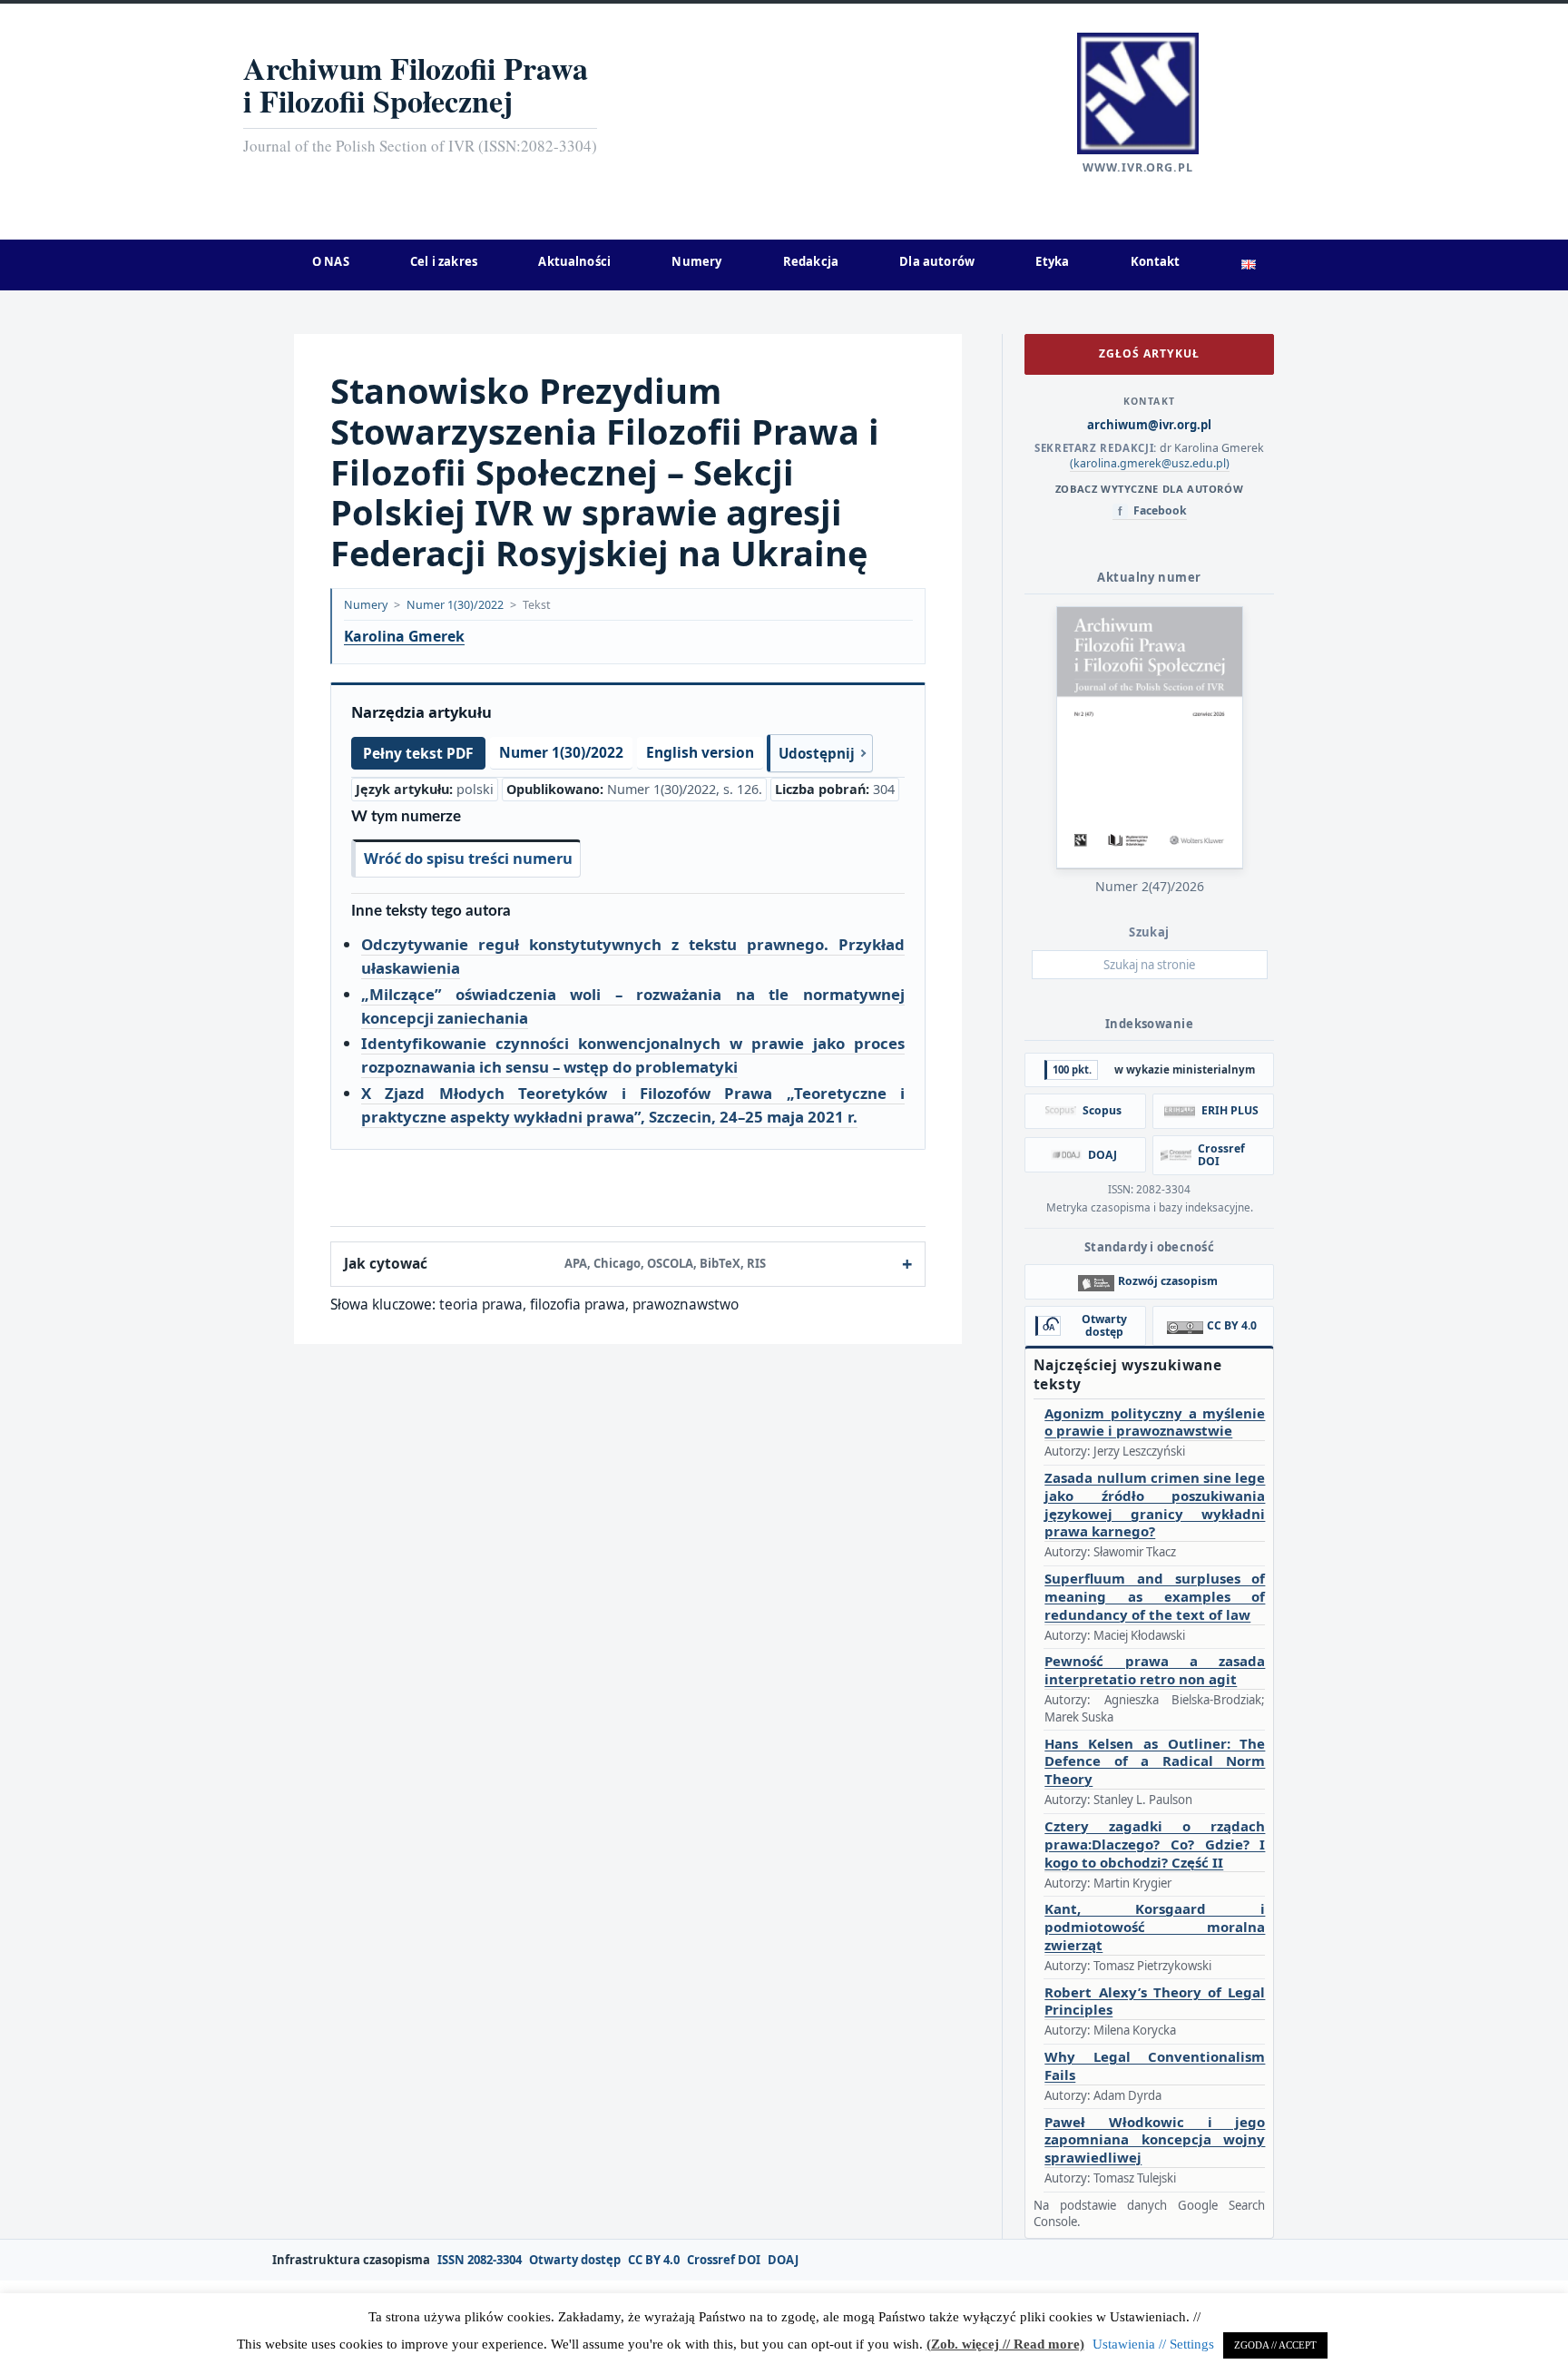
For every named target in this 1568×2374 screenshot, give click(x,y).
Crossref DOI (724, 2260)
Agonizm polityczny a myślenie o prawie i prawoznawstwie (1155, 1422)
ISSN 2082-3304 (480, 2260)
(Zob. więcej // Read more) (1005, 2344)
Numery (366, 605)
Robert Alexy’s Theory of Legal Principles (1155, 2001)
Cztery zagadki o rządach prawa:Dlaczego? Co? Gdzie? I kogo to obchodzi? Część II (1155, 1844)
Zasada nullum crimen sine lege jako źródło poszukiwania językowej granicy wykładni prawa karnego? (1155, 1505)
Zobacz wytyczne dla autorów (1149, 489)
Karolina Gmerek (404, 637)
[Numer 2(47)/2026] (1150, 737)
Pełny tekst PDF (418, 753)
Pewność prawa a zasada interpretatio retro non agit (1155, 1670)
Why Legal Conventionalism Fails (1155, 2066)
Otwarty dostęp (575, 2260)
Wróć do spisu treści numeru (468, 858)
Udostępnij (817, 753)
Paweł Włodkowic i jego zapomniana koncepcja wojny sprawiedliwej (1155, 2140)
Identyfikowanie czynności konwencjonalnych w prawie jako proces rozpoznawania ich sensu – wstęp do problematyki (633, 1055)
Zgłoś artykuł (1149, 353)
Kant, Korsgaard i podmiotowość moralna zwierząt (1155, 1927)
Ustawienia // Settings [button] (1153, 2344)
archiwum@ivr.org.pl (1149, 425)
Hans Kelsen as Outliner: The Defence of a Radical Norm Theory (1155, 1762)
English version (700, 752)
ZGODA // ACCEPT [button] (1275, 2345)
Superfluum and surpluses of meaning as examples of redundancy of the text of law (1155, 1597)
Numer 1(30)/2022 (455, 605)
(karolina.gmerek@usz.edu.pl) (1150, 463)
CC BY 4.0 (654, 2260)
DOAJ (783, 2260)
